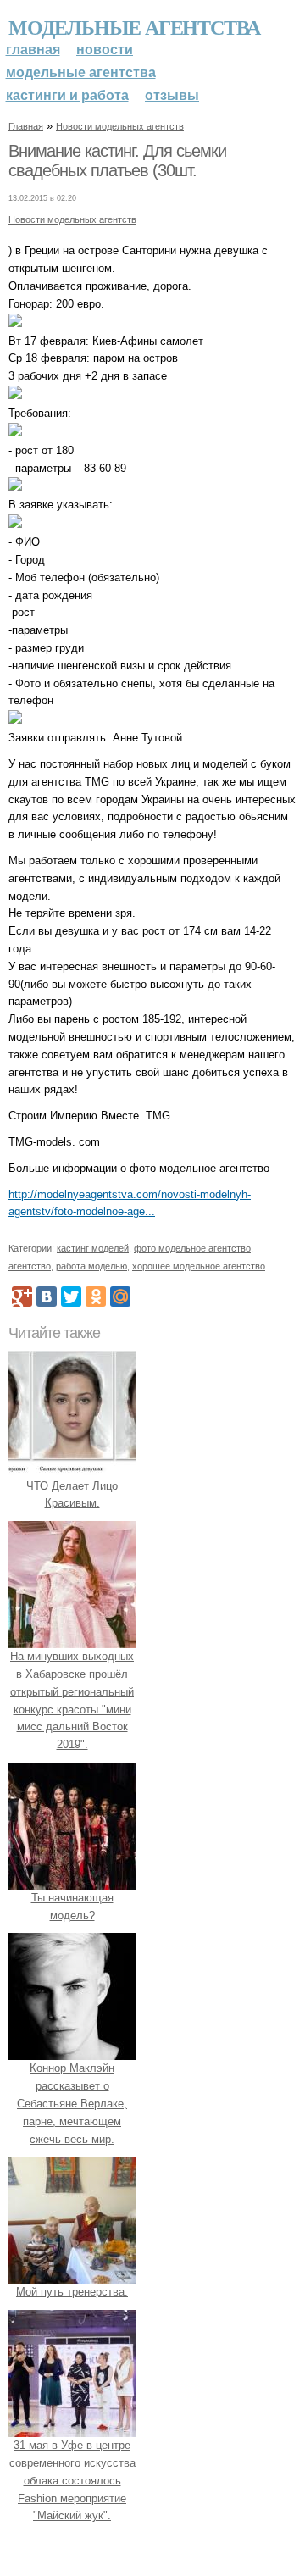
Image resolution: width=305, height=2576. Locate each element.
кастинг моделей (93, 1248)
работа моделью (91, 1266)
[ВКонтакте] (47, 1296)
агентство (30, 1266)
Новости (105, 50)
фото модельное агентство (192, 1248)
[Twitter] (71, 1296)
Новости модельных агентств (120, 126)
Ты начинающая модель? (72, 1907)
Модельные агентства (134, 27)
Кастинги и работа (67, 95)
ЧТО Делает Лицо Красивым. (72, 1495)
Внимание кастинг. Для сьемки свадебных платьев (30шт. (117, 161)
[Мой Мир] (120, 1296)
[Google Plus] (22, 1296)
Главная (33, 50)
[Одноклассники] (96, 1296)
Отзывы (172, 95)
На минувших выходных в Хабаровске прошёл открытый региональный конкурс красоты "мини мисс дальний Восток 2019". (72, 1700)
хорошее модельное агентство (199, 1266)
